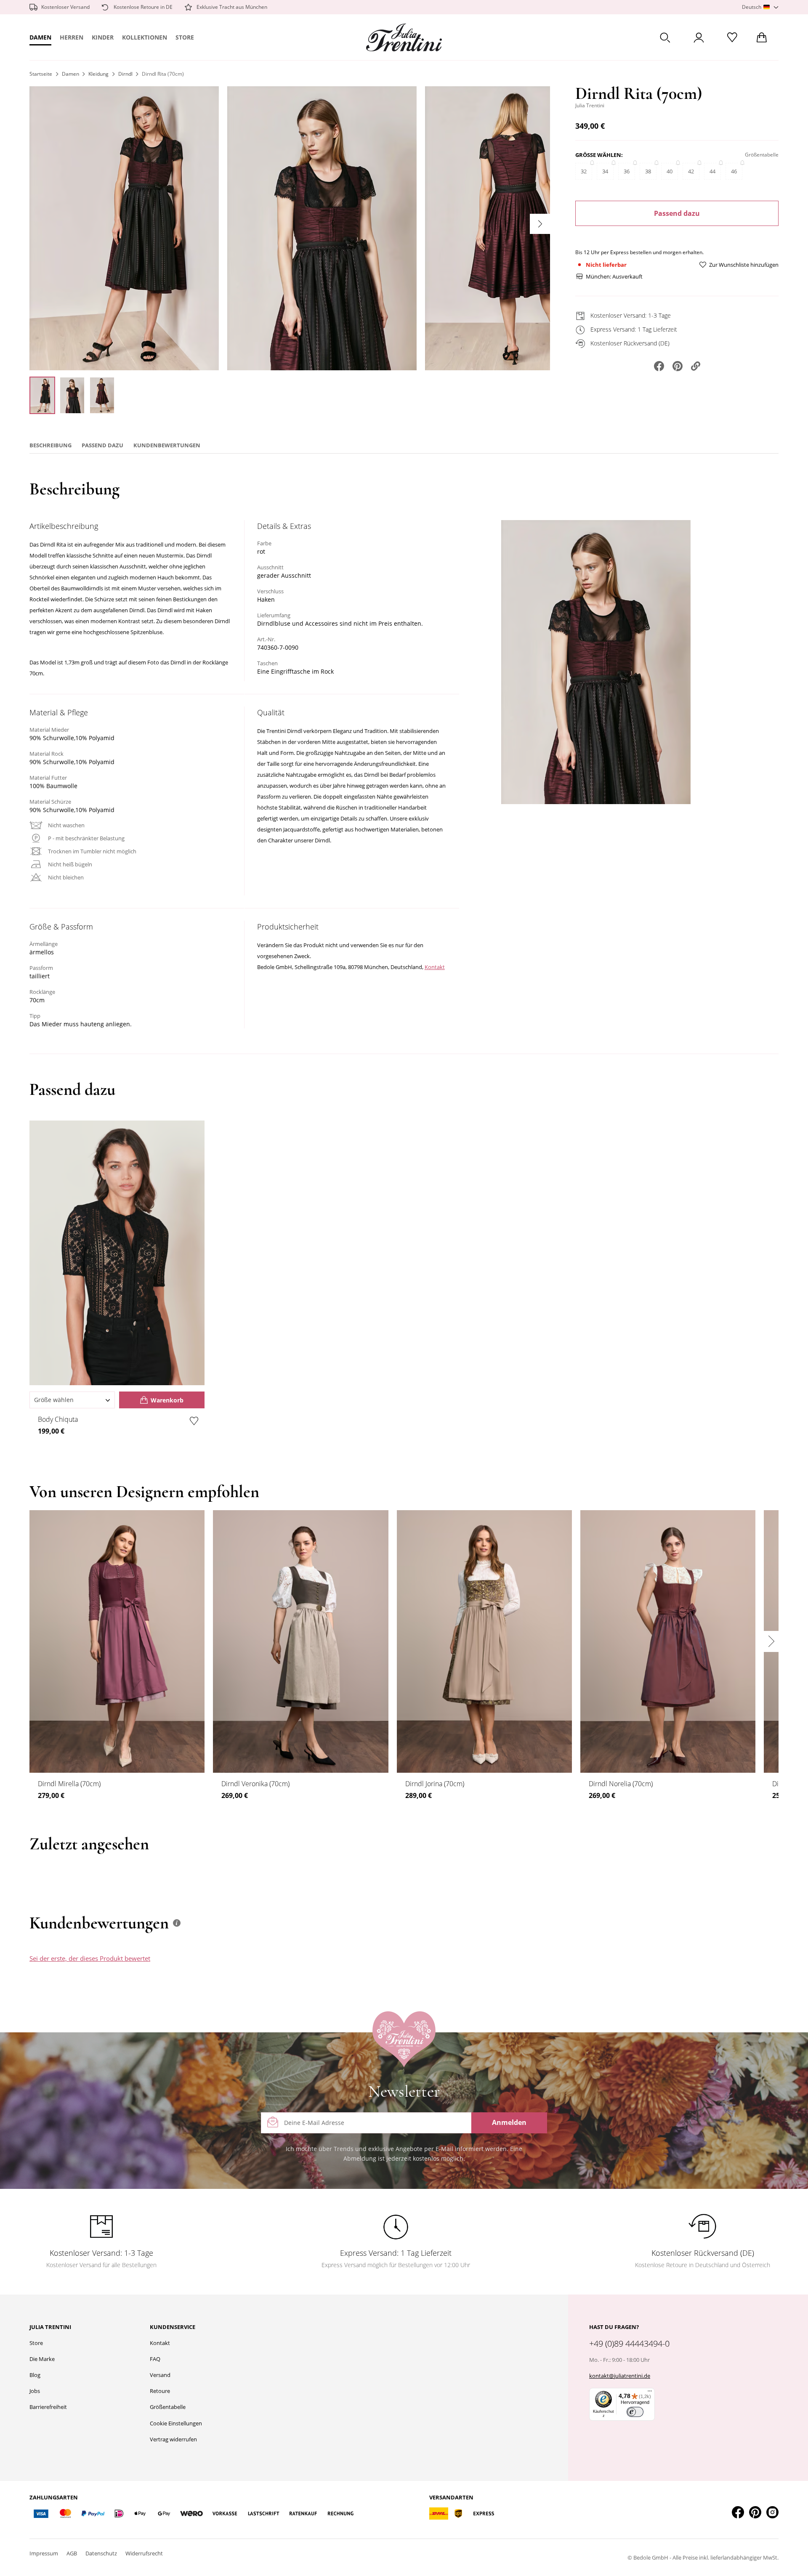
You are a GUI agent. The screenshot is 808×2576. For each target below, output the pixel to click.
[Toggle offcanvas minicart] (762, 37)
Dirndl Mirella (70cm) (69, 1784)
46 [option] (734, 171)
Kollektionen (145, 37)
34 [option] (605, 171)
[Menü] (650, 2393)
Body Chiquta (58, 1419)
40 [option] (670, 171)
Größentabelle (168, 2407)
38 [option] (648, 171)
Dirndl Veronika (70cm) (255, 1784)
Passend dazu (677, 213)
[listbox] (677, 175)
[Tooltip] (177, 1923)
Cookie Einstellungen (176, 2423)
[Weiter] (540, 224)
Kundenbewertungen (167, 445)
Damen (40, 37)
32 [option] (584, 171)
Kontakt (435, 967)
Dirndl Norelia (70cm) (621, 1784)
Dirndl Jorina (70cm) (435, 1784)
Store (185, 37)
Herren (72, 37)
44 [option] (712, 171)
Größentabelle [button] (762, 155)
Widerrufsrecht (144, 2553)
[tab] (464, 1966)
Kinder (103, 37)
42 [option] (691, 171)
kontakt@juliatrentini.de (620, 2376)
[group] (677, 170)
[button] (760, 7)
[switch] (635, 2412)
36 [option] (627, 171)
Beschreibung (50, 445)
